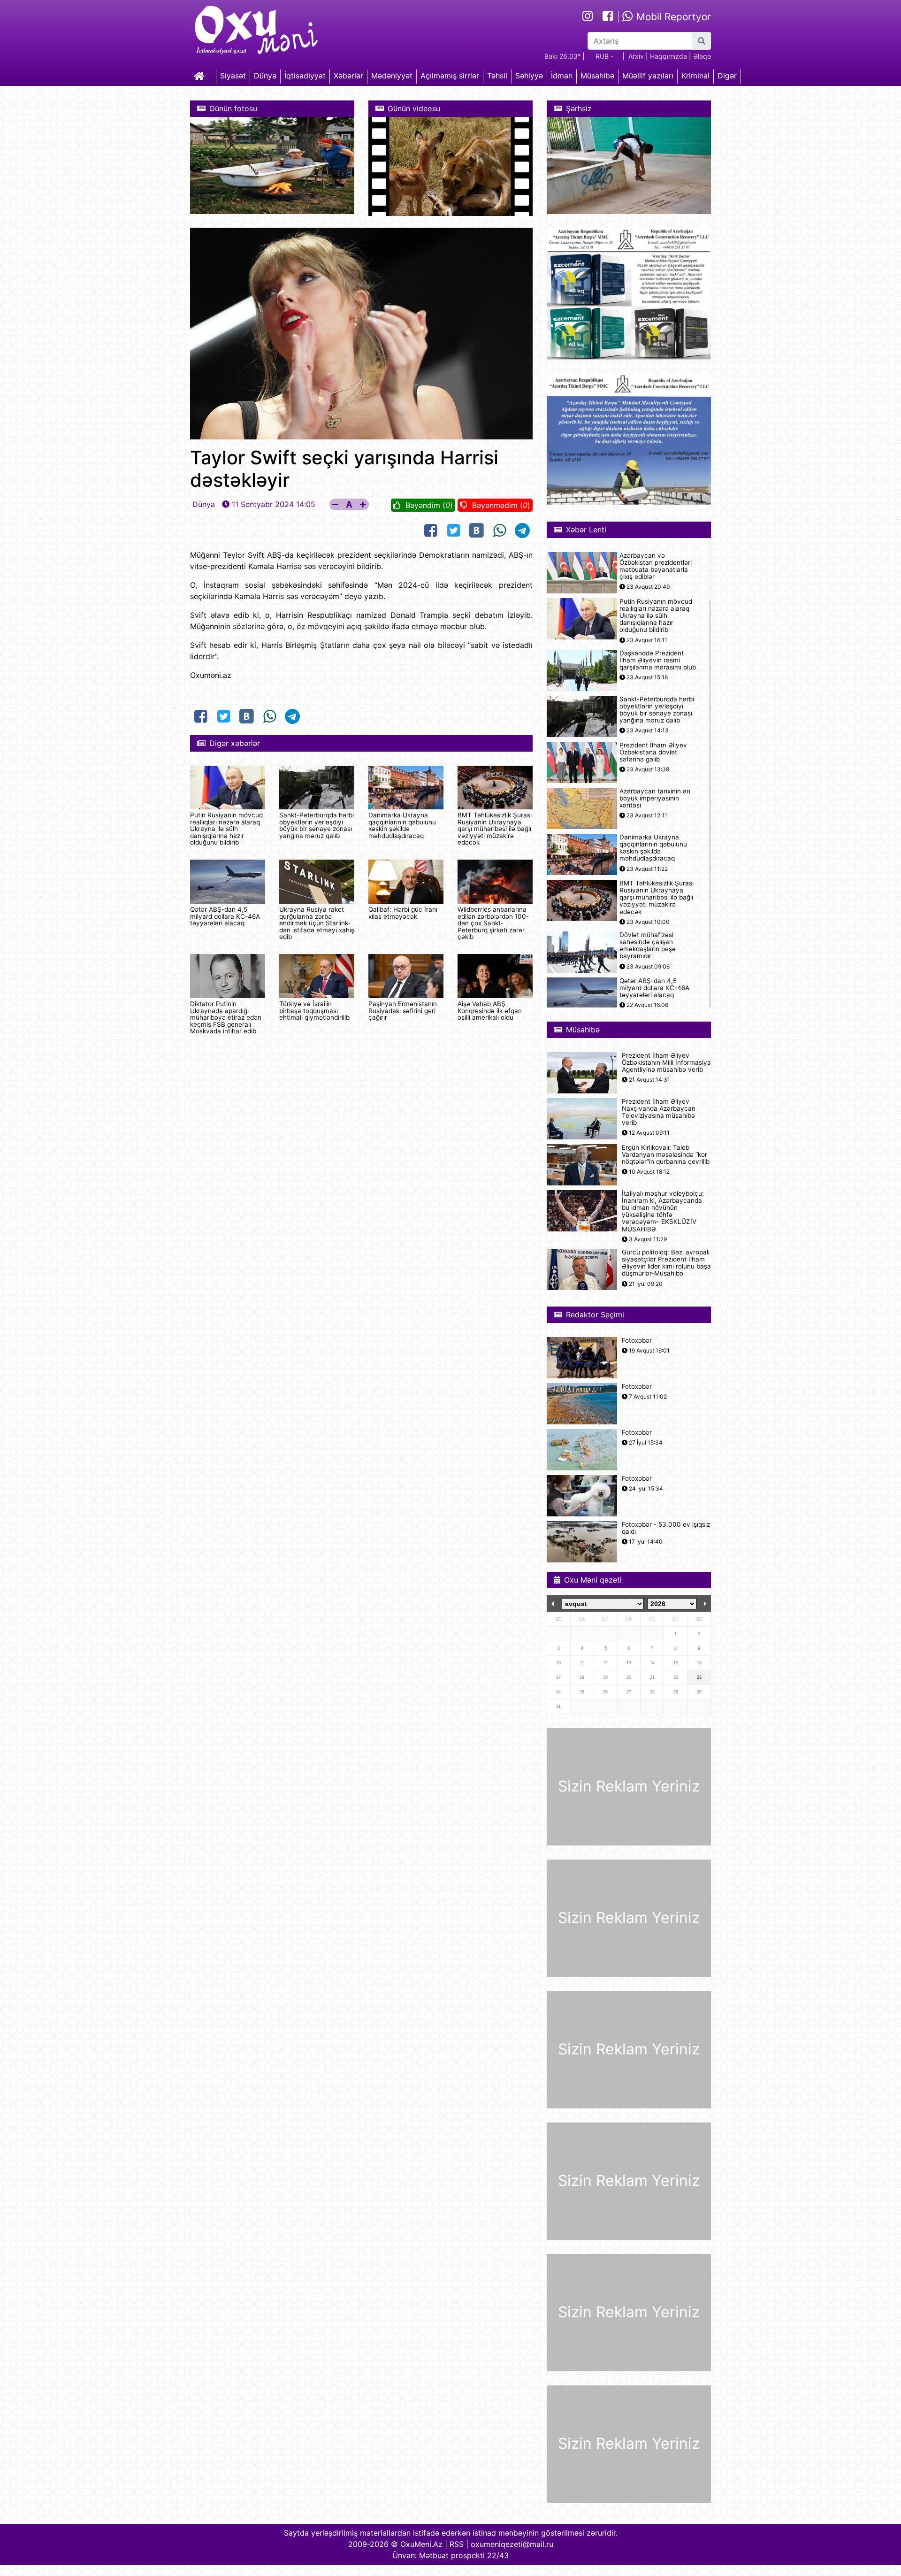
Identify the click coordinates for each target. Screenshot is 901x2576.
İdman (562, 76)
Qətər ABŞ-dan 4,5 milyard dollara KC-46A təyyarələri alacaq (225, 916)
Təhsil (497, 76)
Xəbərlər (348, 76)
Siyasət (233, 76)
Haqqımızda (668, 56)
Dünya (265, 76)
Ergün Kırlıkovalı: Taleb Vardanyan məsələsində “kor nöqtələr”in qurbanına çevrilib (666, 1155)
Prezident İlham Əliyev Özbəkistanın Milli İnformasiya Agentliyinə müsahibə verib (666, 1063)
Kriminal (695, 76)
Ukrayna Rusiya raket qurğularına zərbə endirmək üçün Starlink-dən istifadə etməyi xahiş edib (317, 923)
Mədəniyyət (392, 76)
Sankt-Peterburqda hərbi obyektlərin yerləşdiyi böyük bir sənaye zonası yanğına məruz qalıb (317, 825)
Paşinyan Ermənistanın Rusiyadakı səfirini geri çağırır (403, 1011)
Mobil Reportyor (672, 17)
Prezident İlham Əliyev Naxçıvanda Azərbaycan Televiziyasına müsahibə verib (659, 1112)
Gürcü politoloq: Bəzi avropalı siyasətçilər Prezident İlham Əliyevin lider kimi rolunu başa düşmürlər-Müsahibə (666, 1263)
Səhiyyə (529, 76)
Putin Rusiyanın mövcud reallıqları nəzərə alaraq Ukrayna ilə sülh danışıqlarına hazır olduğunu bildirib (226, 829)
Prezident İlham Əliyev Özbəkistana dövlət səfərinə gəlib (653, 752)
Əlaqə (702, 56)
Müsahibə (597, 76)
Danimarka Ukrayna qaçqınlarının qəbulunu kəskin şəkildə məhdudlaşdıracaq (402, 825)
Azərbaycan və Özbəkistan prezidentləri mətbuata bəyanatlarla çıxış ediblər (656, 566)
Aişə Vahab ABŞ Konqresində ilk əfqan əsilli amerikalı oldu (490, 1011)
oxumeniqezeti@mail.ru (512, 2544)
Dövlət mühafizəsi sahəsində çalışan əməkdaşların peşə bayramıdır (648, 946)
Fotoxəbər (637, 1341)
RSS (457, 2544)
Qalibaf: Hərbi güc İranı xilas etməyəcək (403, 913)
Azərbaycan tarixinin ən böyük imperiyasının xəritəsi (655, 798)
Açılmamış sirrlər (450, 76)
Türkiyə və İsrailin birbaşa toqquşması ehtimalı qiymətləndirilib (314, 1011)
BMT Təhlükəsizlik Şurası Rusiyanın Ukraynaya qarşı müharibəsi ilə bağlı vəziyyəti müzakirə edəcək (495, 829)
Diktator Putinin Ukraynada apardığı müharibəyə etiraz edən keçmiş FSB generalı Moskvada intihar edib (226, 1017)
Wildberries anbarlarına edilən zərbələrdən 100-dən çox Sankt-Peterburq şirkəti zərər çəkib (493, 923)
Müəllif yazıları (648, 76)
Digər (727, 76)
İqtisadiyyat (305, 76)
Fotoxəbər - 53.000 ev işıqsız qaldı (666, 1528)
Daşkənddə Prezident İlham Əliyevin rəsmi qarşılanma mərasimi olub (658, 660)
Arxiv (636, 56)
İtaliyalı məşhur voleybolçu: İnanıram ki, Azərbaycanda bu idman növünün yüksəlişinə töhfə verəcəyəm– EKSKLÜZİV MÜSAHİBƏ (663, 1211)
